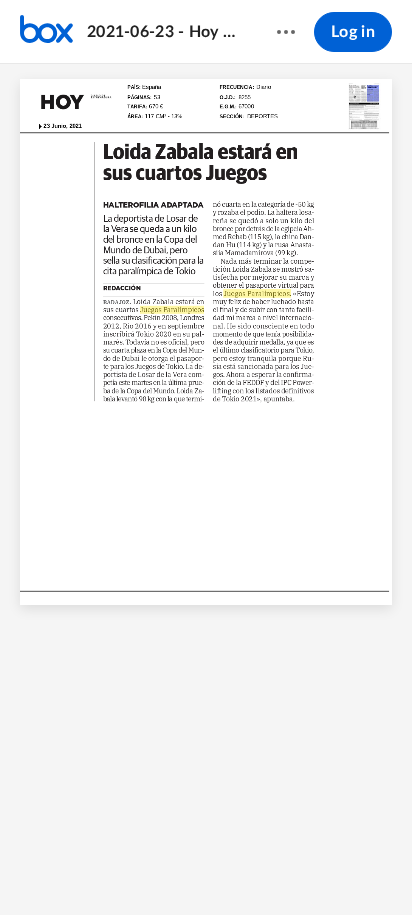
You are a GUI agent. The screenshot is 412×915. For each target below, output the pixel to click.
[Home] (46, 32)
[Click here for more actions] (286, 32)
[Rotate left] (245, 866)
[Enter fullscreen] (283, 866)
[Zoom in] (205, 866)
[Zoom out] (137, 866)
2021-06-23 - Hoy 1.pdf (162, 32)
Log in (353, 32)
